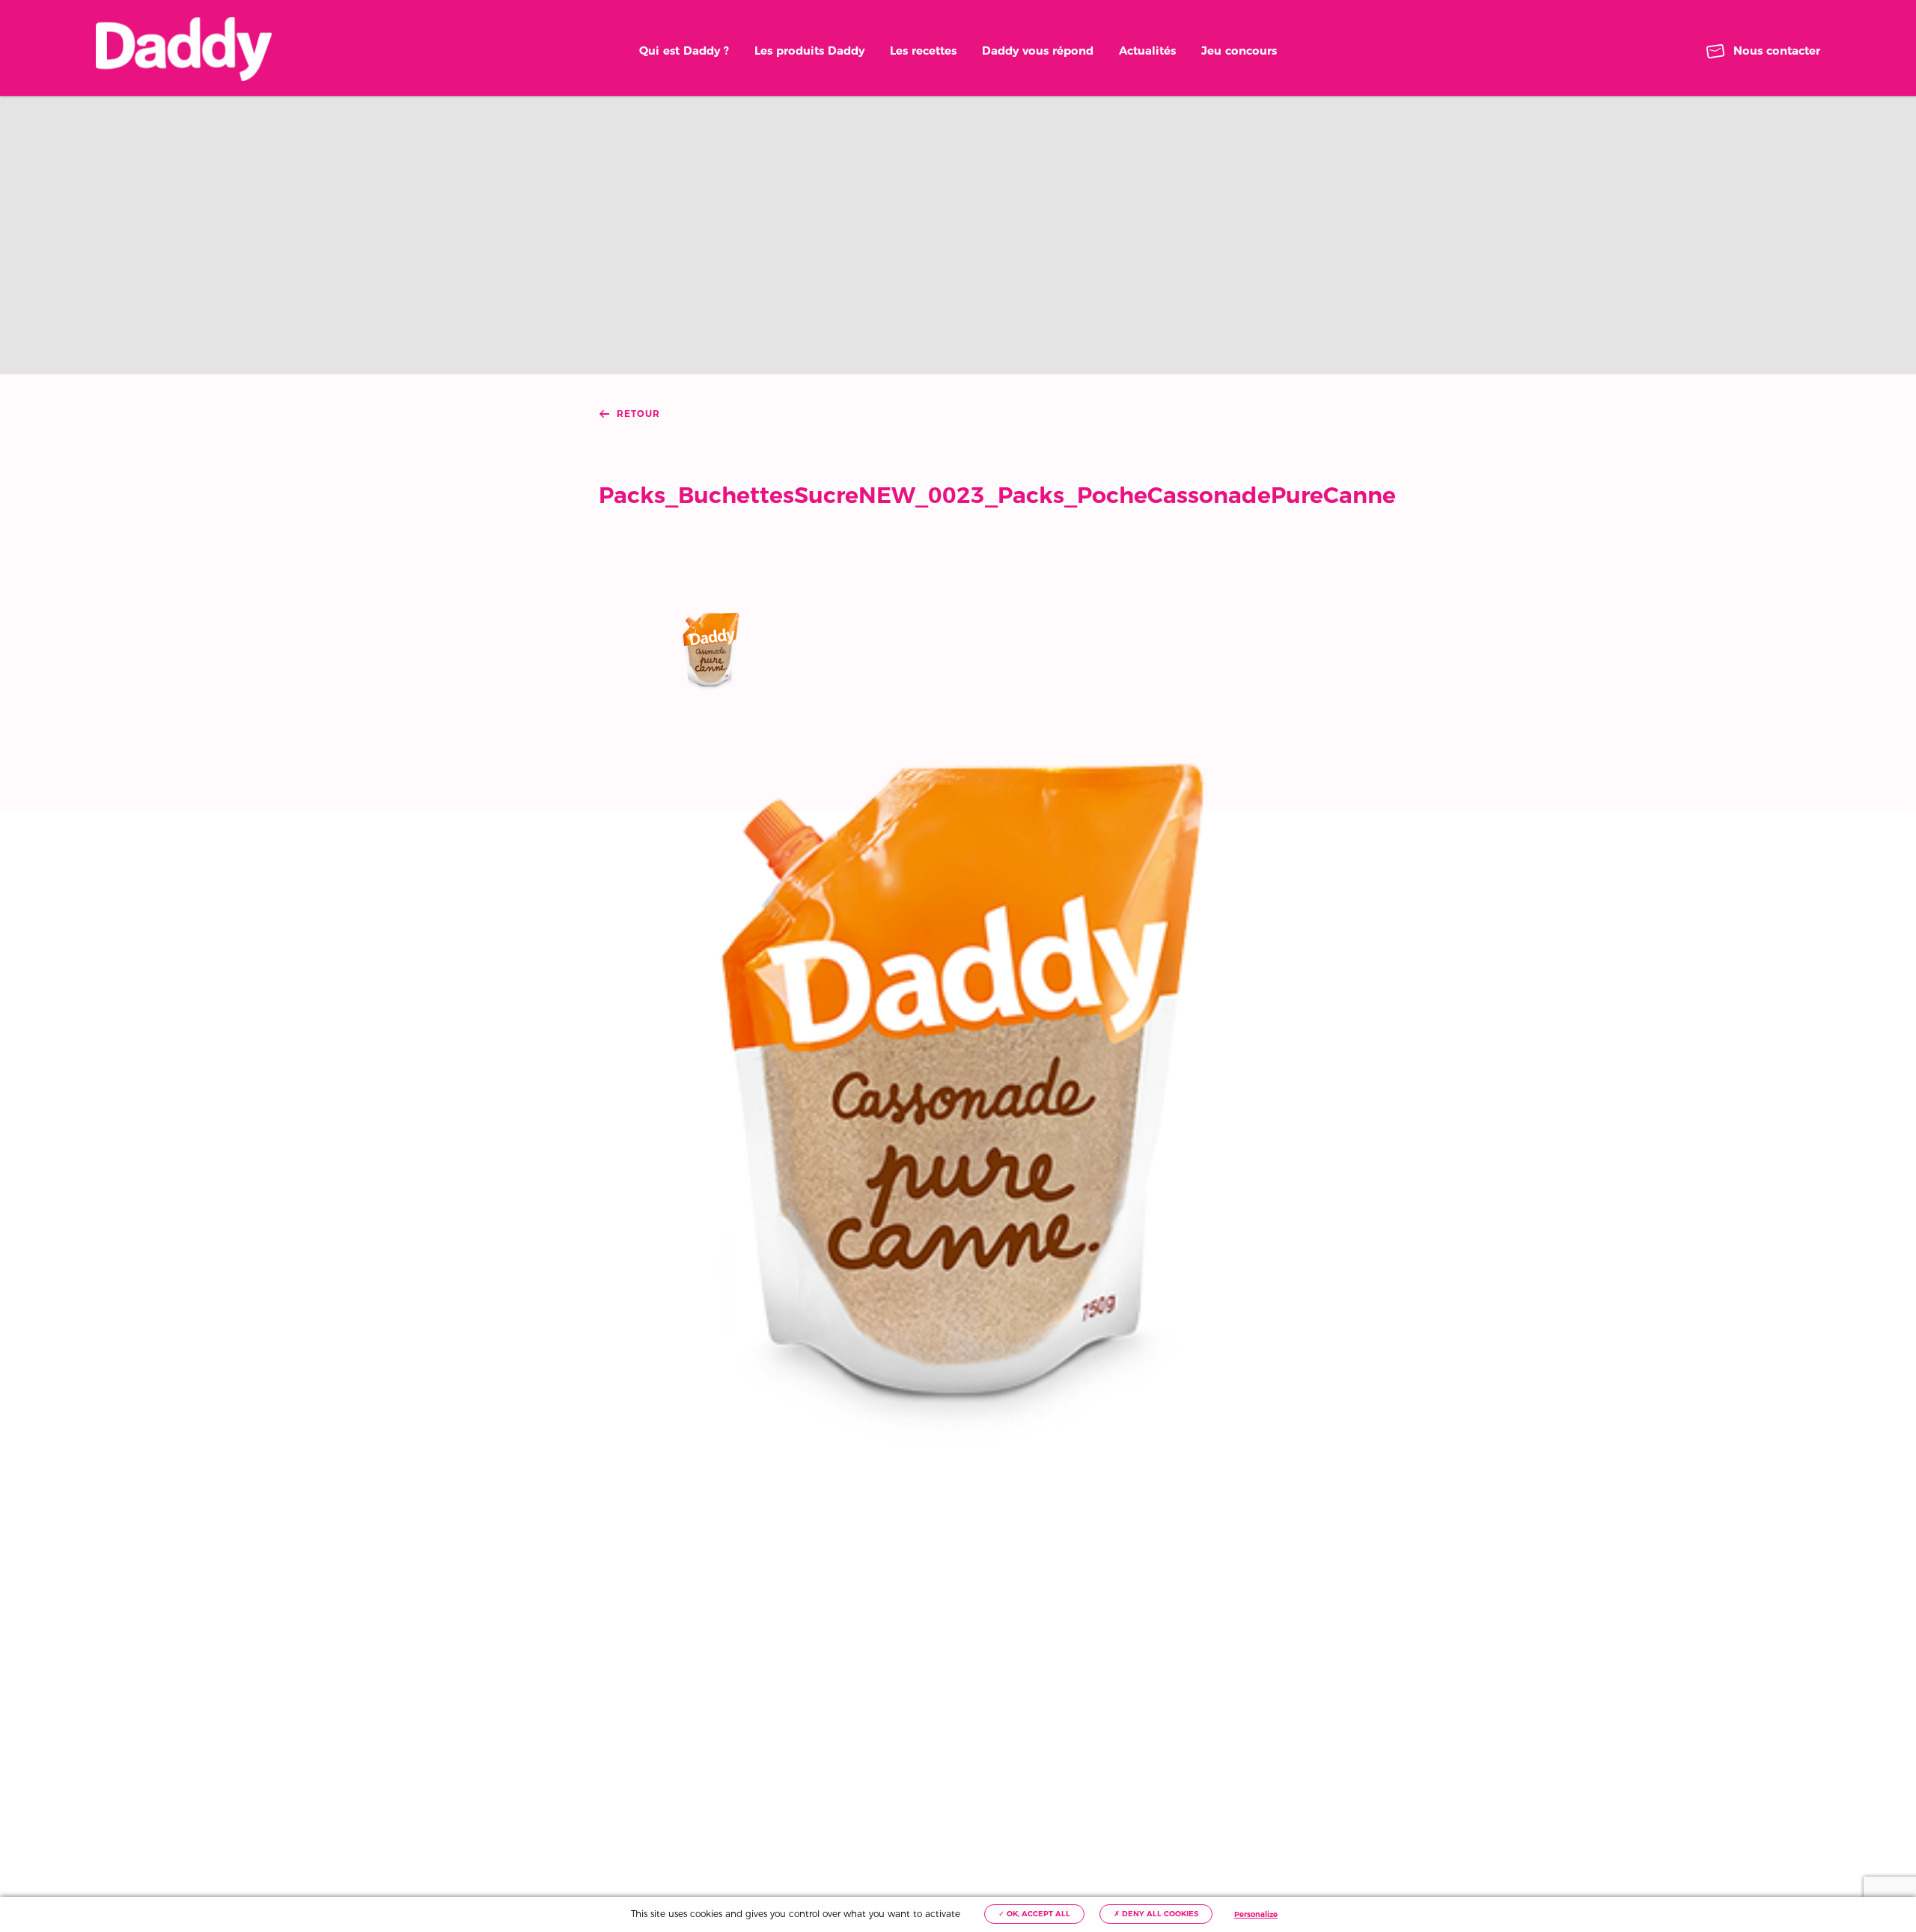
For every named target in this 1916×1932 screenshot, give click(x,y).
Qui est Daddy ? (684, 51)
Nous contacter (1777, 51)
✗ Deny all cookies (1156, 1914)
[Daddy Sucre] (184, 49)
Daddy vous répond (1038, 51)
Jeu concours (1239, 51)
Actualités (1147, 51)
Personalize (1256, 1914)
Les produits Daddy (809, 51)
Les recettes (923, 51)
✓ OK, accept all (1034, 1914)
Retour (638, 414)
